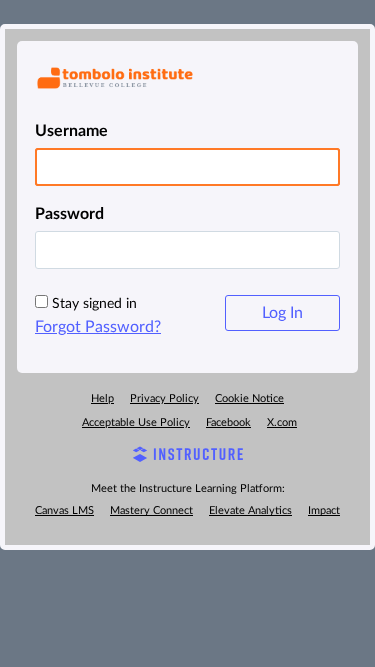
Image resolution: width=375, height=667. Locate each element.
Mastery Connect (151, 510)
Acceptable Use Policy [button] (136, 422)
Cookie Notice (249, 398)
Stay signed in (94, 304)
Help (102, 398)
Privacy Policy (164, 398)
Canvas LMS (64, 510)
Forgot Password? (98, 327)
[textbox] (187, 250)
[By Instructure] (187, 457)
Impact (324, 510)
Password (69, 214)
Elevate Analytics (250, 510)
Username (71, 131)
